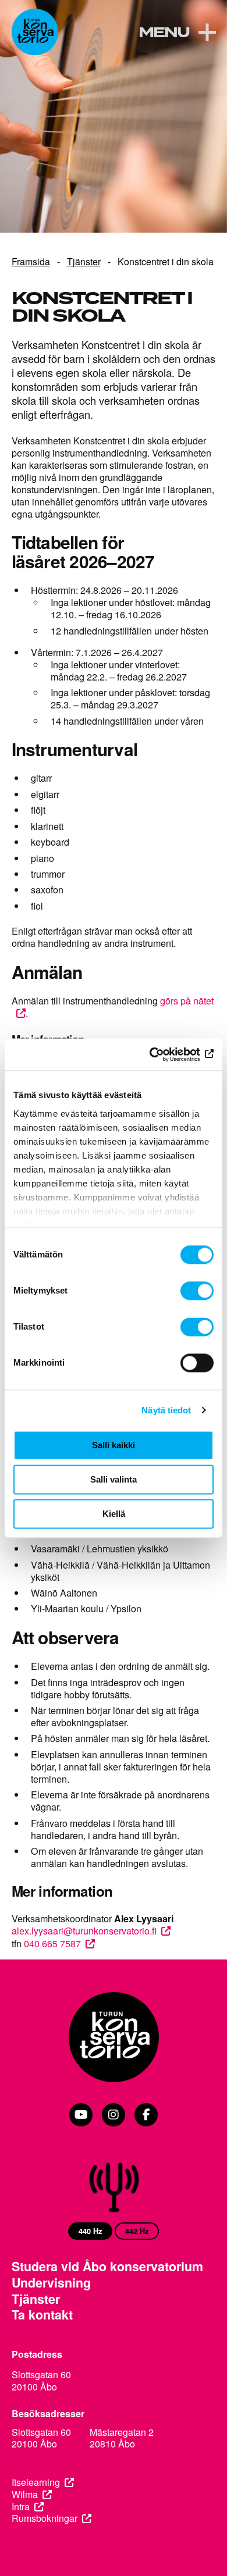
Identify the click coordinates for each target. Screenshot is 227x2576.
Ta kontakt (42, 2315)
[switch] (197, 1291)
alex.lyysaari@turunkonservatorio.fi (84, 1930)
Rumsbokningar (45, 2519)
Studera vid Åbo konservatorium (107, 2267)
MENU (164, 33)
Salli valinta (114, 1479)
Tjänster (84, 261)
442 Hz (137, 2231)
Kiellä (114, 1514)
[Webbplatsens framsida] (35, 32)
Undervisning (51, 2283)
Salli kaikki (114, 1445)
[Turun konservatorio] (114, 2038)
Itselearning (36, 2483)
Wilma (25, 2495)
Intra (21, 2507)
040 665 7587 (52, 1943)
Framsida (31, 261)
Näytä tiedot (166, 1410)
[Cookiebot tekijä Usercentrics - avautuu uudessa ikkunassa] (163, 1054)
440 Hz (90, 2231)
